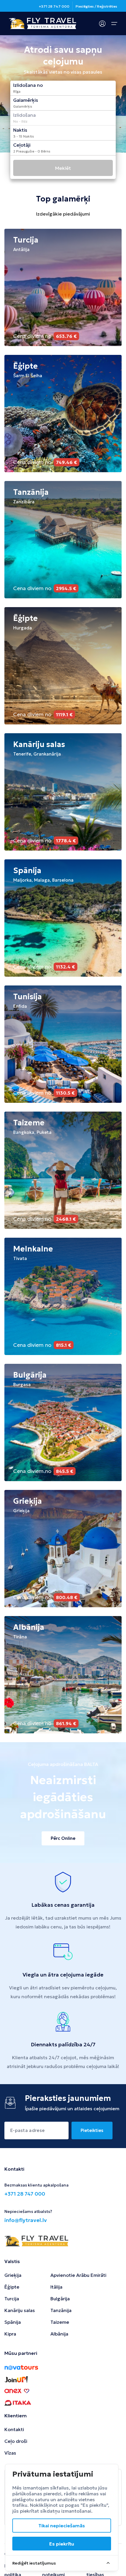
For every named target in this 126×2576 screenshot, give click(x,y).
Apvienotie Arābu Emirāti (78, 2275)
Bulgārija (60, 2299)
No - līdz (20, 121)
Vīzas (10, 2453)
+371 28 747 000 (54, 6)
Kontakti (14, 2429)
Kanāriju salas (20, 2310)
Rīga (17, 92)
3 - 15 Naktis (24, 136)
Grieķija (13, 2275)
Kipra (10, 2334)
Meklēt (63, 168)
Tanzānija (61, 2310)
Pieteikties (92, 2130)
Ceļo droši (16, 2441)
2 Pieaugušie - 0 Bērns (32, 151)
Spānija (13, 2322)
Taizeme (60, 2322)
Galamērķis (23, 106)
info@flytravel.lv (26, 2220)
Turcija (12, 2299)
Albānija (59, 2334)
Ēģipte (12, 2287)
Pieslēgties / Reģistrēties (96, 6)
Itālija (56, 2287)
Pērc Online (63, 1838)
